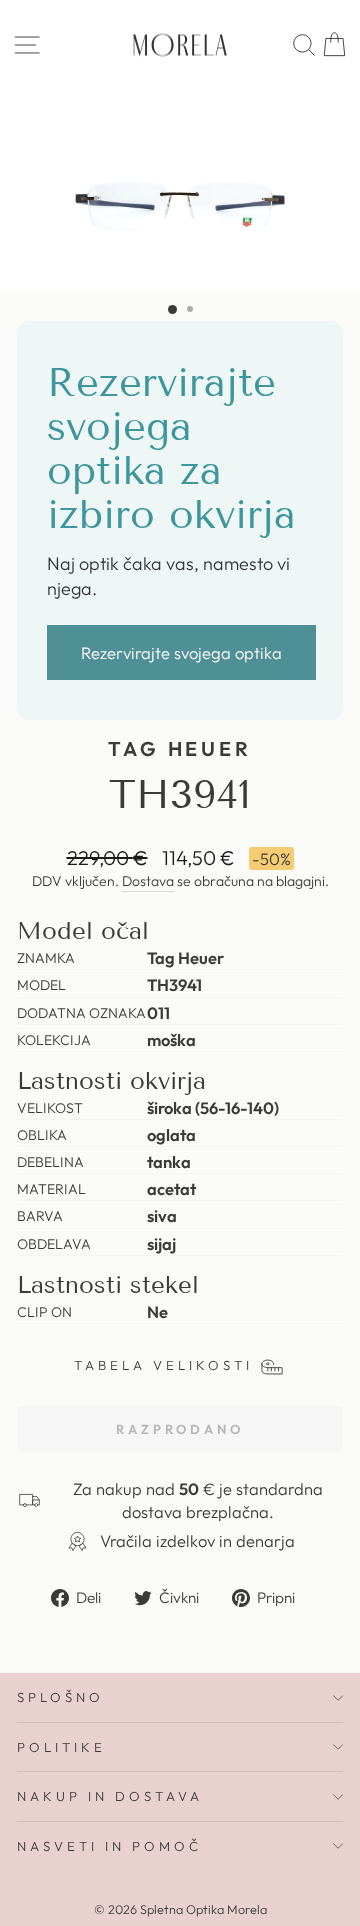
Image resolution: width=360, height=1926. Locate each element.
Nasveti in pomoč (109, 1846)
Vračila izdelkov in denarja (197, 1540)
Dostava (148, 881)
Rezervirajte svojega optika (181, 652)
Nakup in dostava (110, 1796)
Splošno (60, 1697)
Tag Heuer (180, 748)
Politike (61, 1747)
